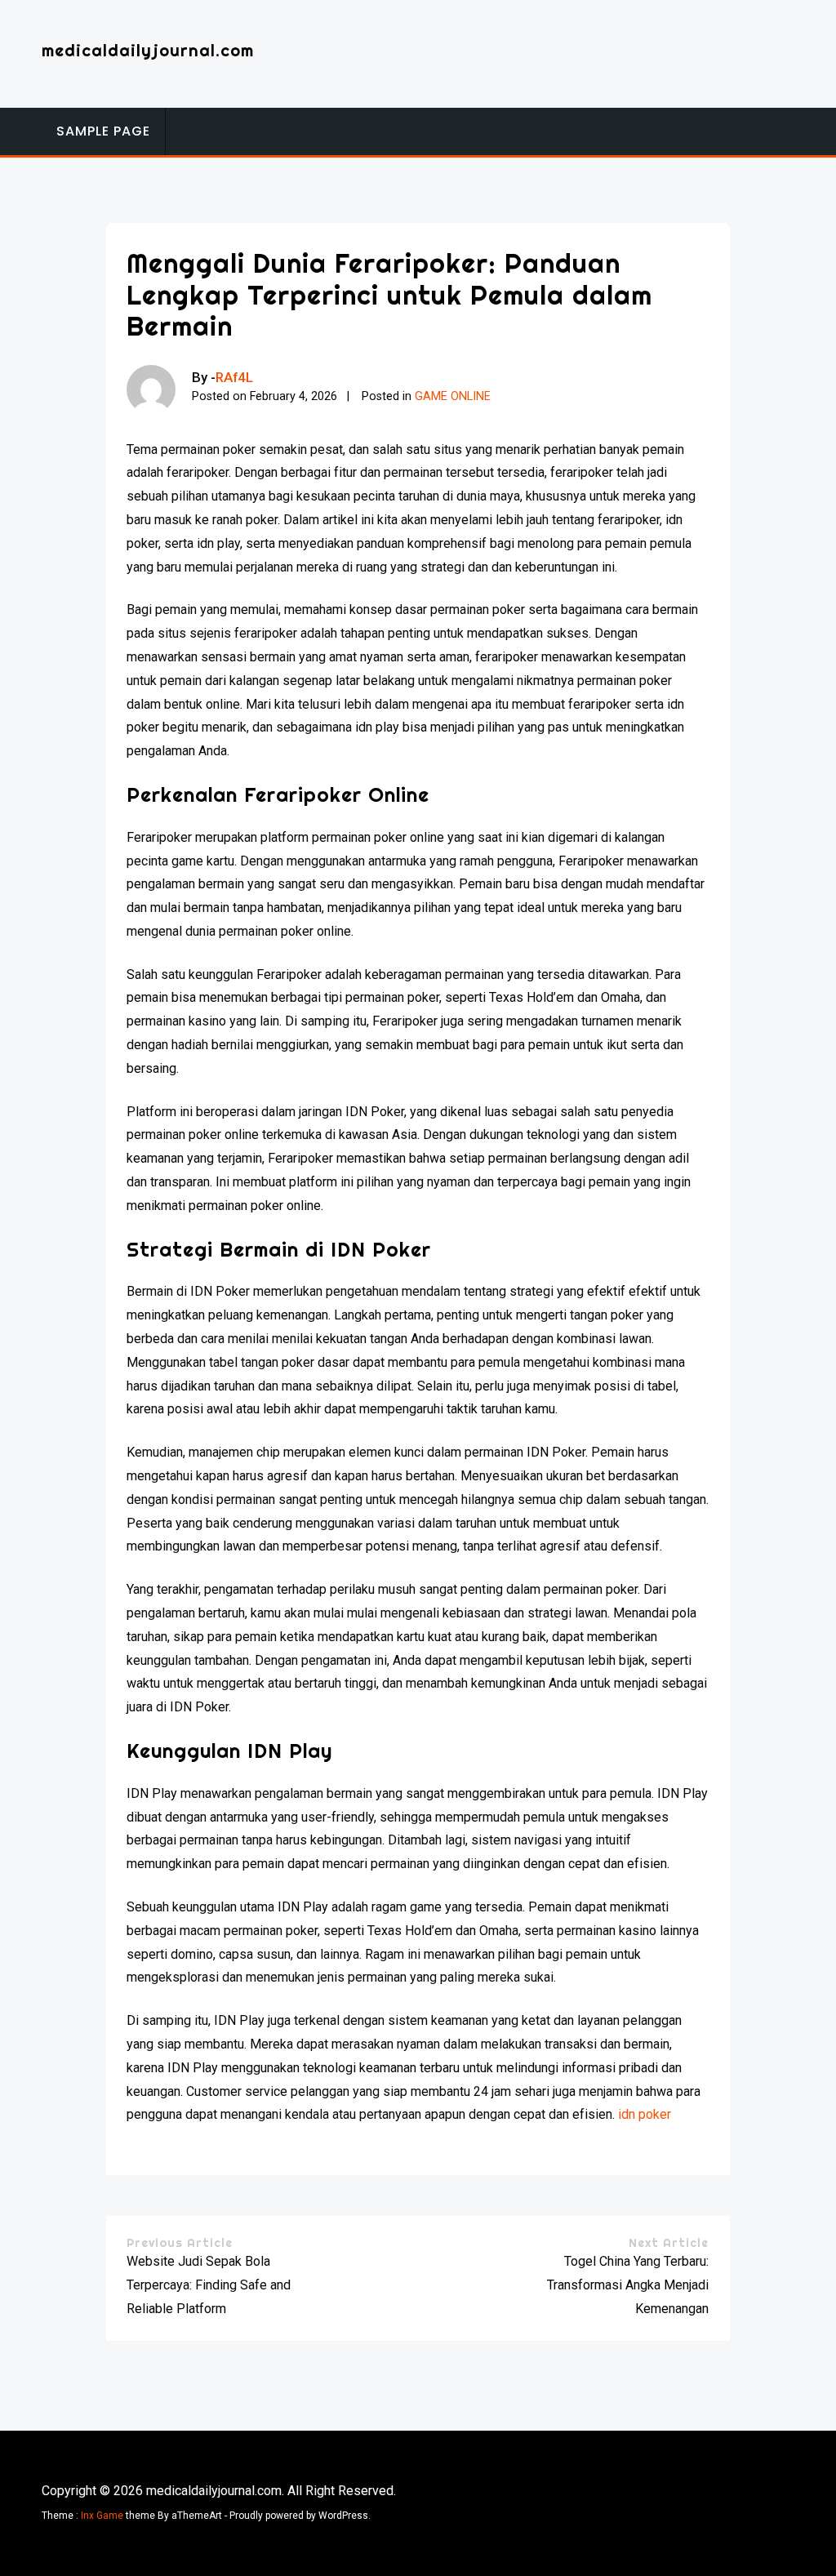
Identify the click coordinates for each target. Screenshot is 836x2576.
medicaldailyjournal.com (148, 50)
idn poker (645, 2114)
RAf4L (234, 377)
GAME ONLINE (453, 396)
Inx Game (102, 2516)
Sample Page (103, 131)
